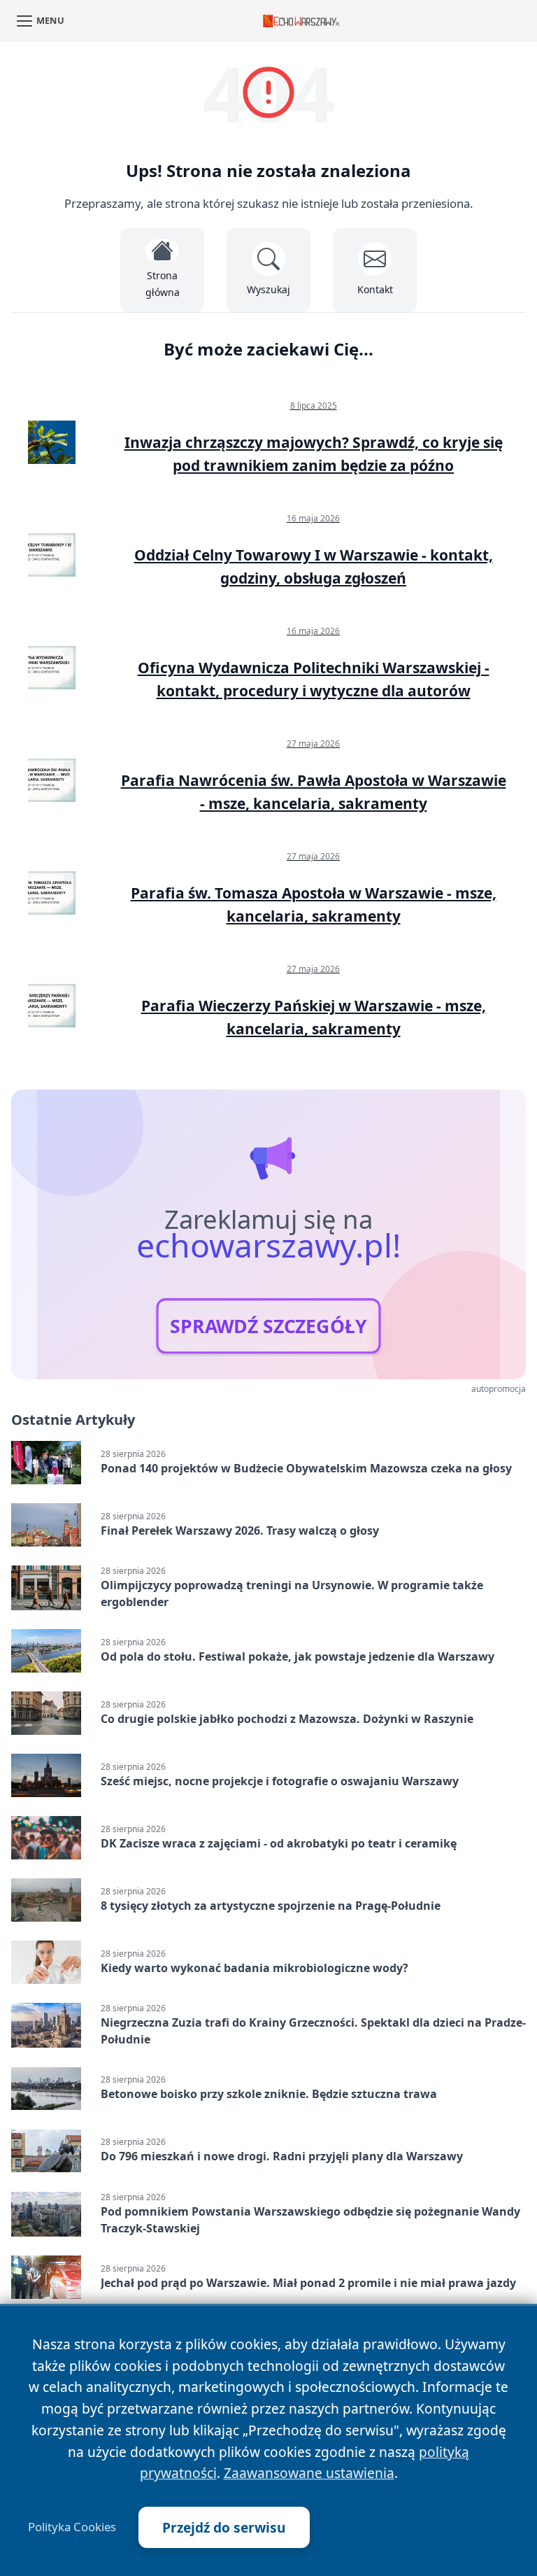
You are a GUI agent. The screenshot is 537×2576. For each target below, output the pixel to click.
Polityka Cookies (72, 2527)
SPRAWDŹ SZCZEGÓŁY (268, 1326)
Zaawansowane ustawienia (309, 2473)
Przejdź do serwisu (224, 2527)
